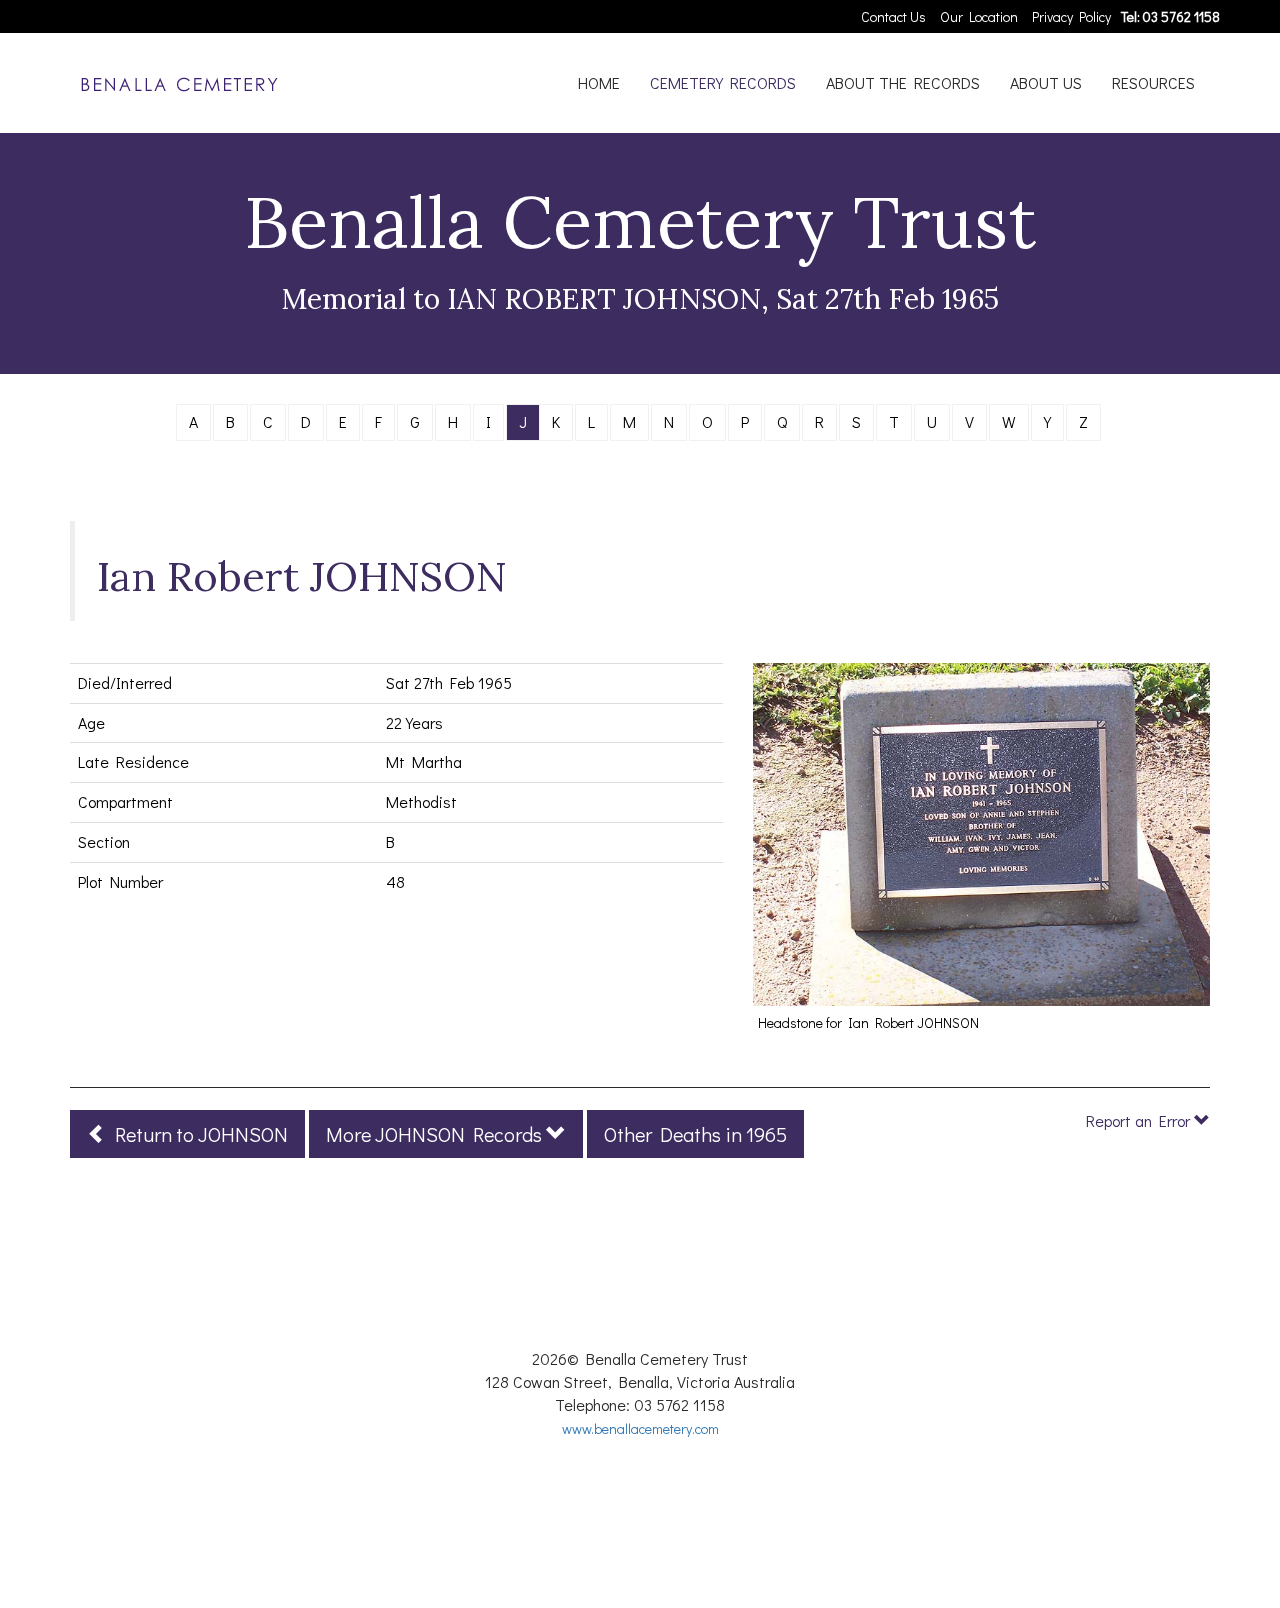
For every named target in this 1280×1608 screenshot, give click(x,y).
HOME (599, 82)
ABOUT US (1046, 82)
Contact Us (893, 16)
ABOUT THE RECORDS (903, 82)
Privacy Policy (1071, 16)
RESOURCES (1153, 82)
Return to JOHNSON (197, 1134)
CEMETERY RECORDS (723, 82)
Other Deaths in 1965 (695, 1134)
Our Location (979, 16)
